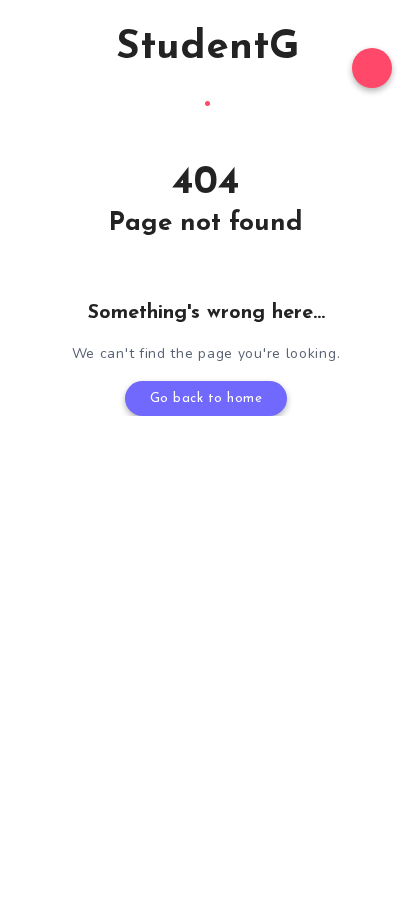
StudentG (207, 48)
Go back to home (206, 398)
